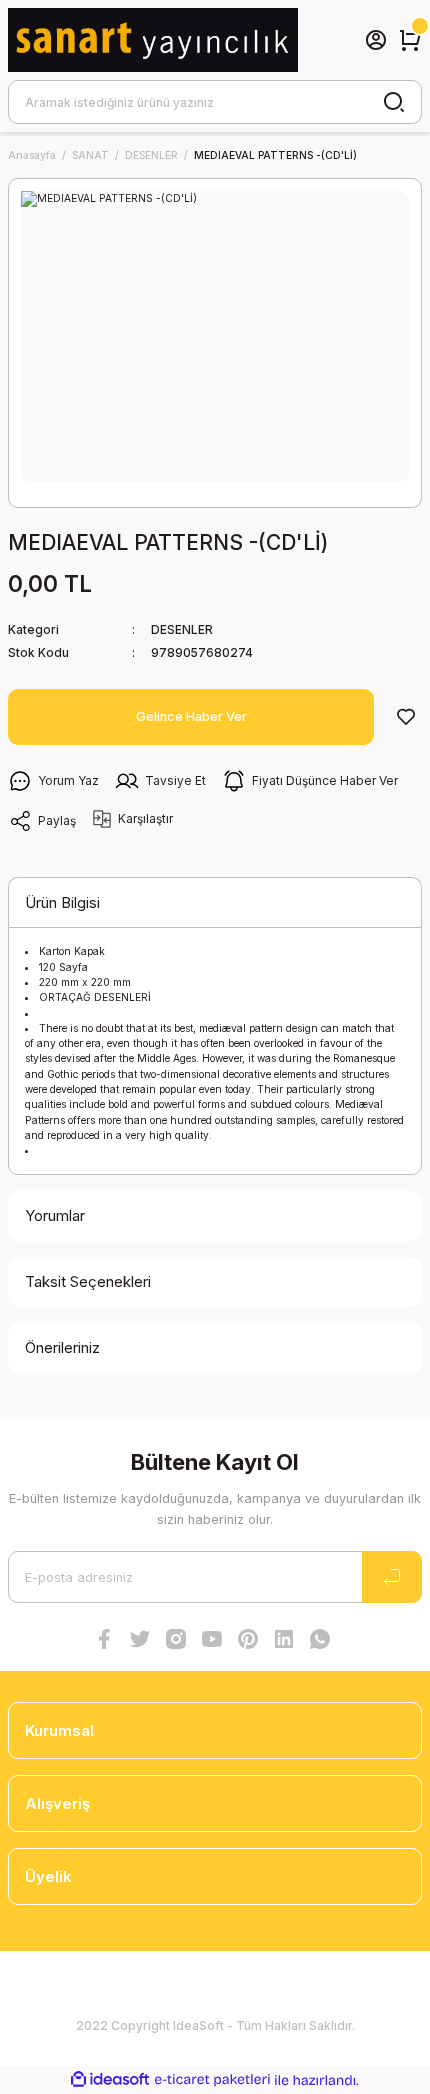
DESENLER (182, 629)
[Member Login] (376, 40)
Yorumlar (55, 1215)
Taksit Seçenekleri (88, 1281)
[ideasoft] (110, 2080)
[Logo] (153, 40)
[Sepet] (410, 40)
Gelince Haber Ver (191, 716)
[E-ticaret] (212, 2080)
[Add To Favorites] (406, 717)
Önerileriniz (62, 1347)
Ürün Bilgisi (62, 902)
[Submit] (392, 1577)
